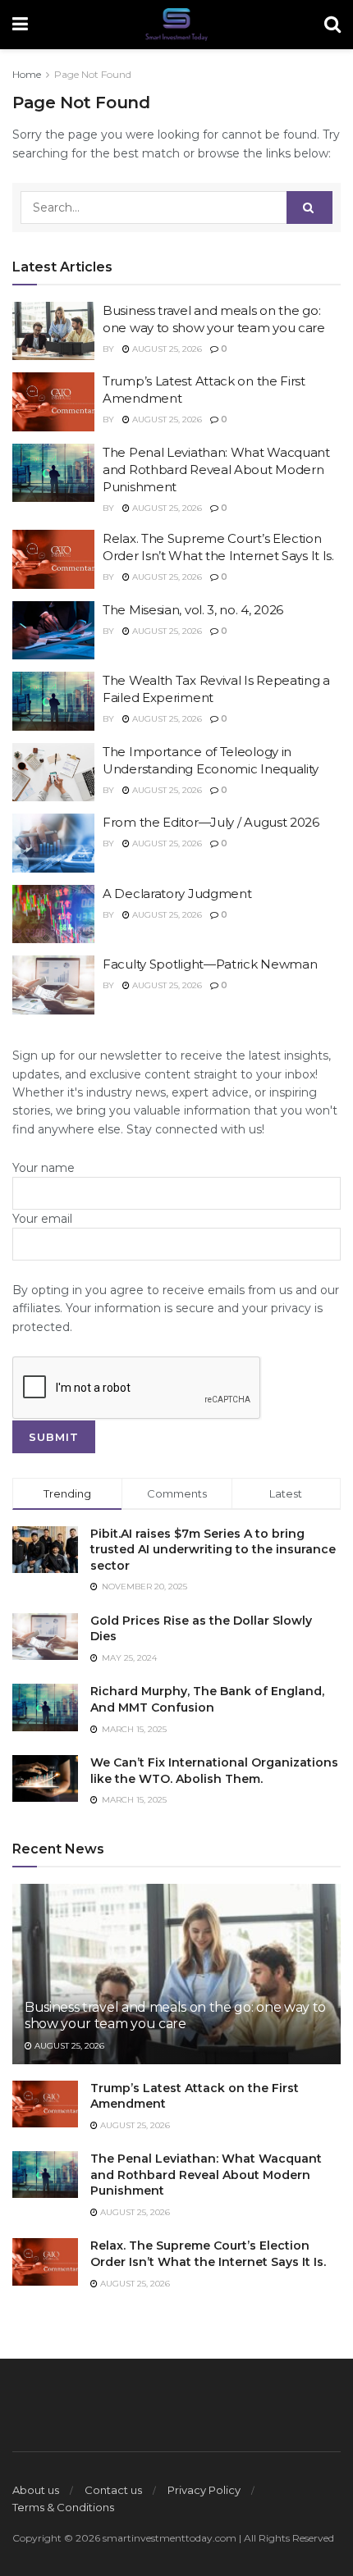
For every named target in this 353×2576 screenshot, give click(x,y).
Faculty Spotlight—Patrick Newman (210, 964)
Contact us (113, 2490)
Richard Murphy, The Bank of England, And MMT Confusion (207, 1699)
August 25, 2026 (166, 349)
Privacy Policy (204, 2490)
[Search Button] (309, 207)
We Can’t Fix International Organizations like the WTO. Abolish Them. (214, 1771)
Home (27, 74)
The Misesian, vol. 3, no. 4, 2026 (193, 610)
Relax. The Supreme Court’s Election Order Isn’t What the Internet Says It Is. (208, 2254)
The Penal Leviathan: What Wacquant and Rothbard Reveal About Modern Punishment (216, 470)
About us (36, 2490)
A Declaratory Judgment (177, 894)
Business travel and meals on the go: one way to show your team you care (175, 2016)
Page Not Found (93, 74)
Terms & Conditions (63, 2507)
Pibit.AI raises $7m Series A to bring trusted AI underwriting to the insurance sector (213, 1550)
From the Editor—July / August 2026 (211, 822)
